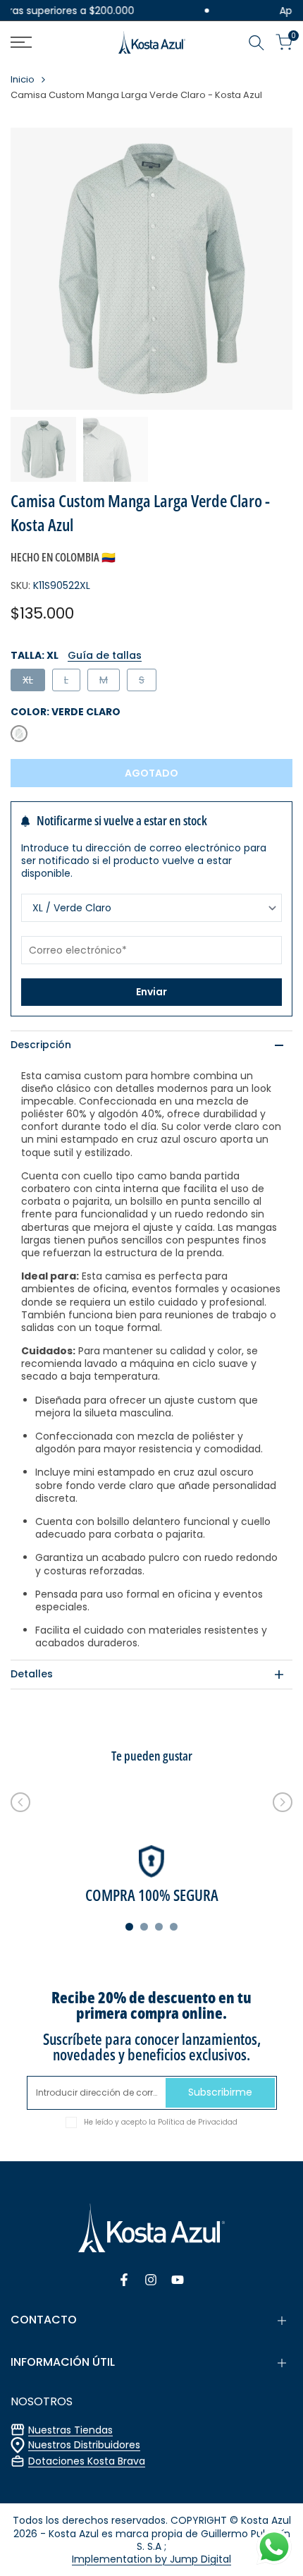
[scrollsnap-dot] (129, 1927)
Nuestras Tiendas (70, 2430)
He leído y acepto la (161, 2122)
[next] (283, 1802)
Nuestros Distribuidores (84, 2445)
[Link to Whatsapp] (274, 2547)
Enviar (151, 992)
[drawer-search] (256, 43)
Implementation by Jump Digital (151, 2559)
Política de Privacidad (198, 2122)
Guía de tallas (105, 655)
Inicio (23, 80)
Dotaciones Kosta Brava (87, 2461)
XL (33, 682)
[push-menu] (21, 42)
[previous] (20, 1802)
